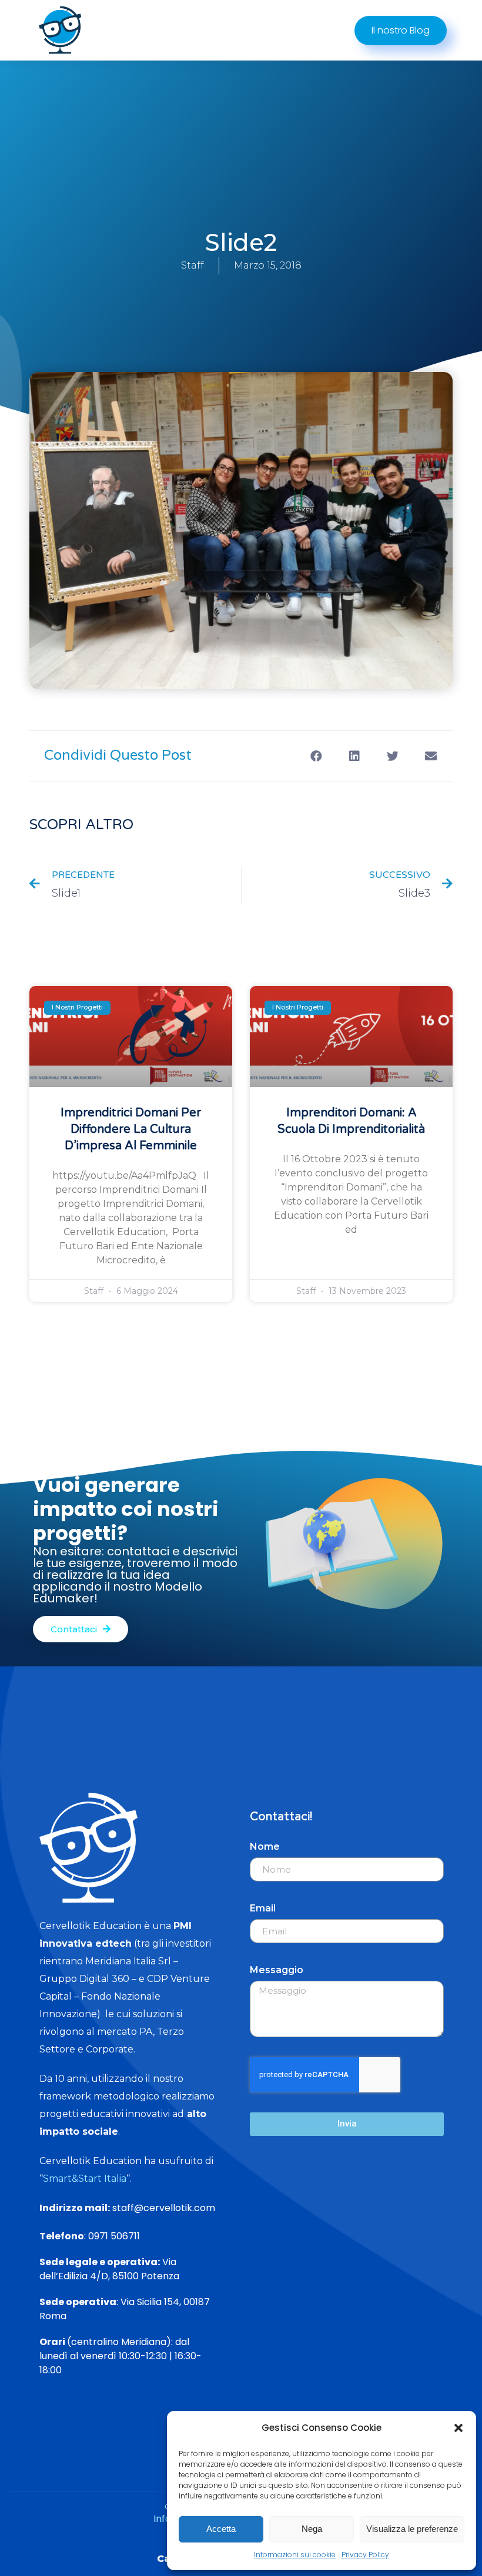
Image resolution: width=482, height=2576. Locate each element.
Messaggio (277, 1970)
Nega (312, 2529)
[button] (458, 2428)
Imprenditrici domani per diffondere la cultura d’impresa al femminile (131, 1129)
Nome (265, 1847)
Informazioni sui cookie (295, 2555)
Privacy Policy (365, 2555)
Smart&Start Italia (85, 2178)
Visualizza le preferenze (412, 2529)
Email (263, 1908)
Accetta (221, 2529)
